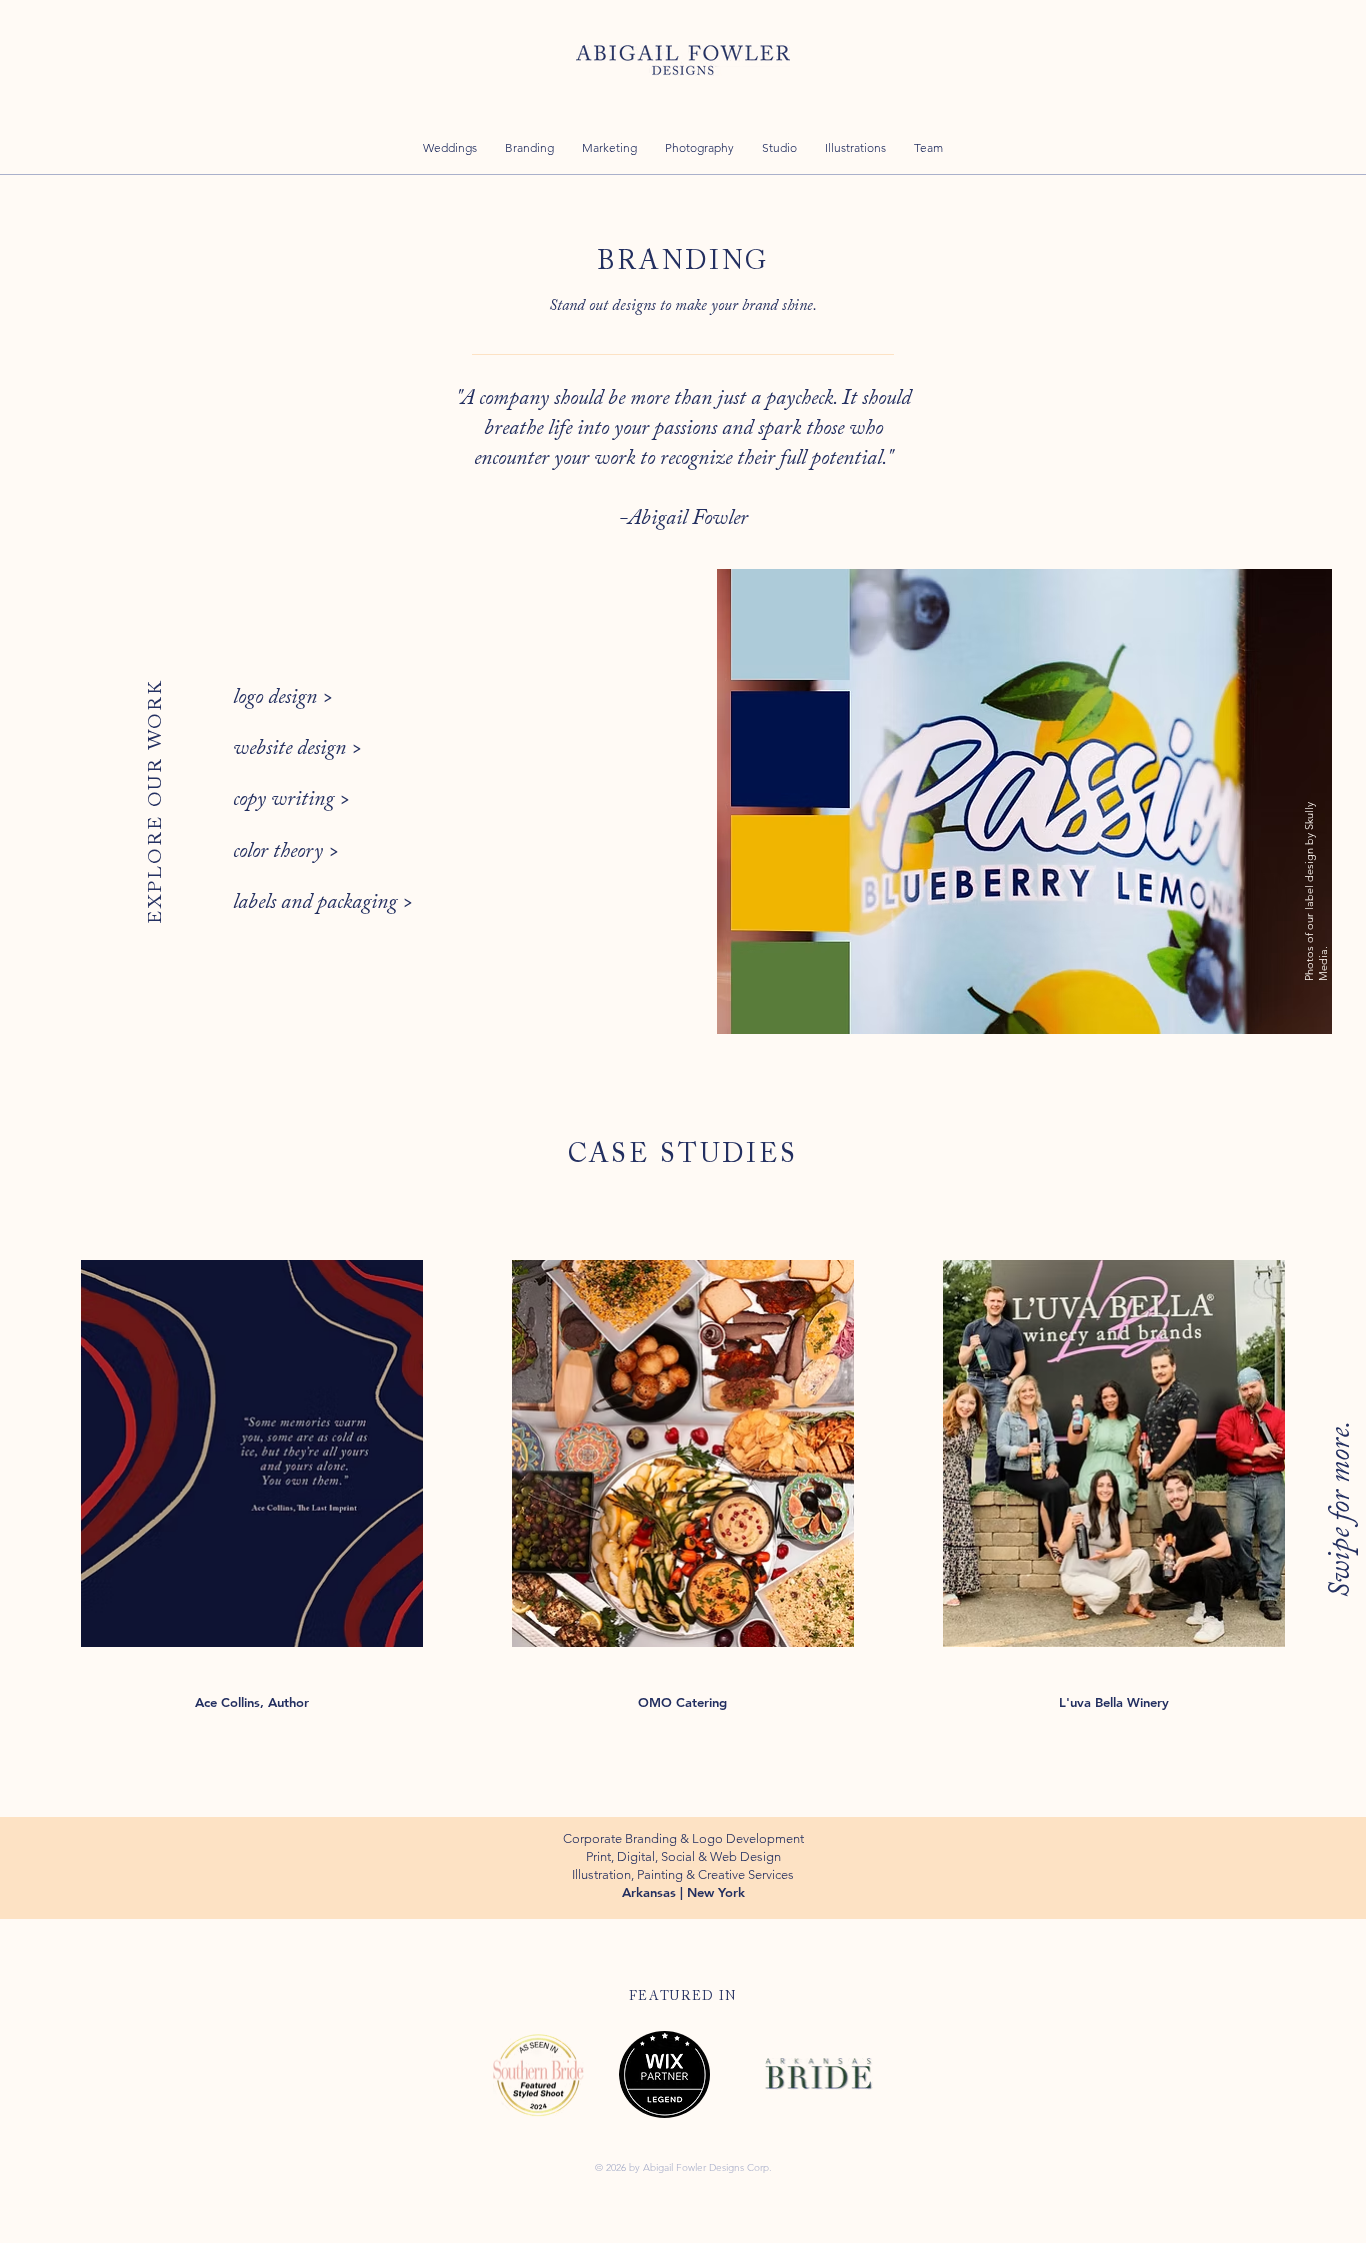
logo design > (283, 698)
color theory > (288, 852)
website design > (300, 749)
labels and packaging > (323, 903)
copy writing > (294, 800)
